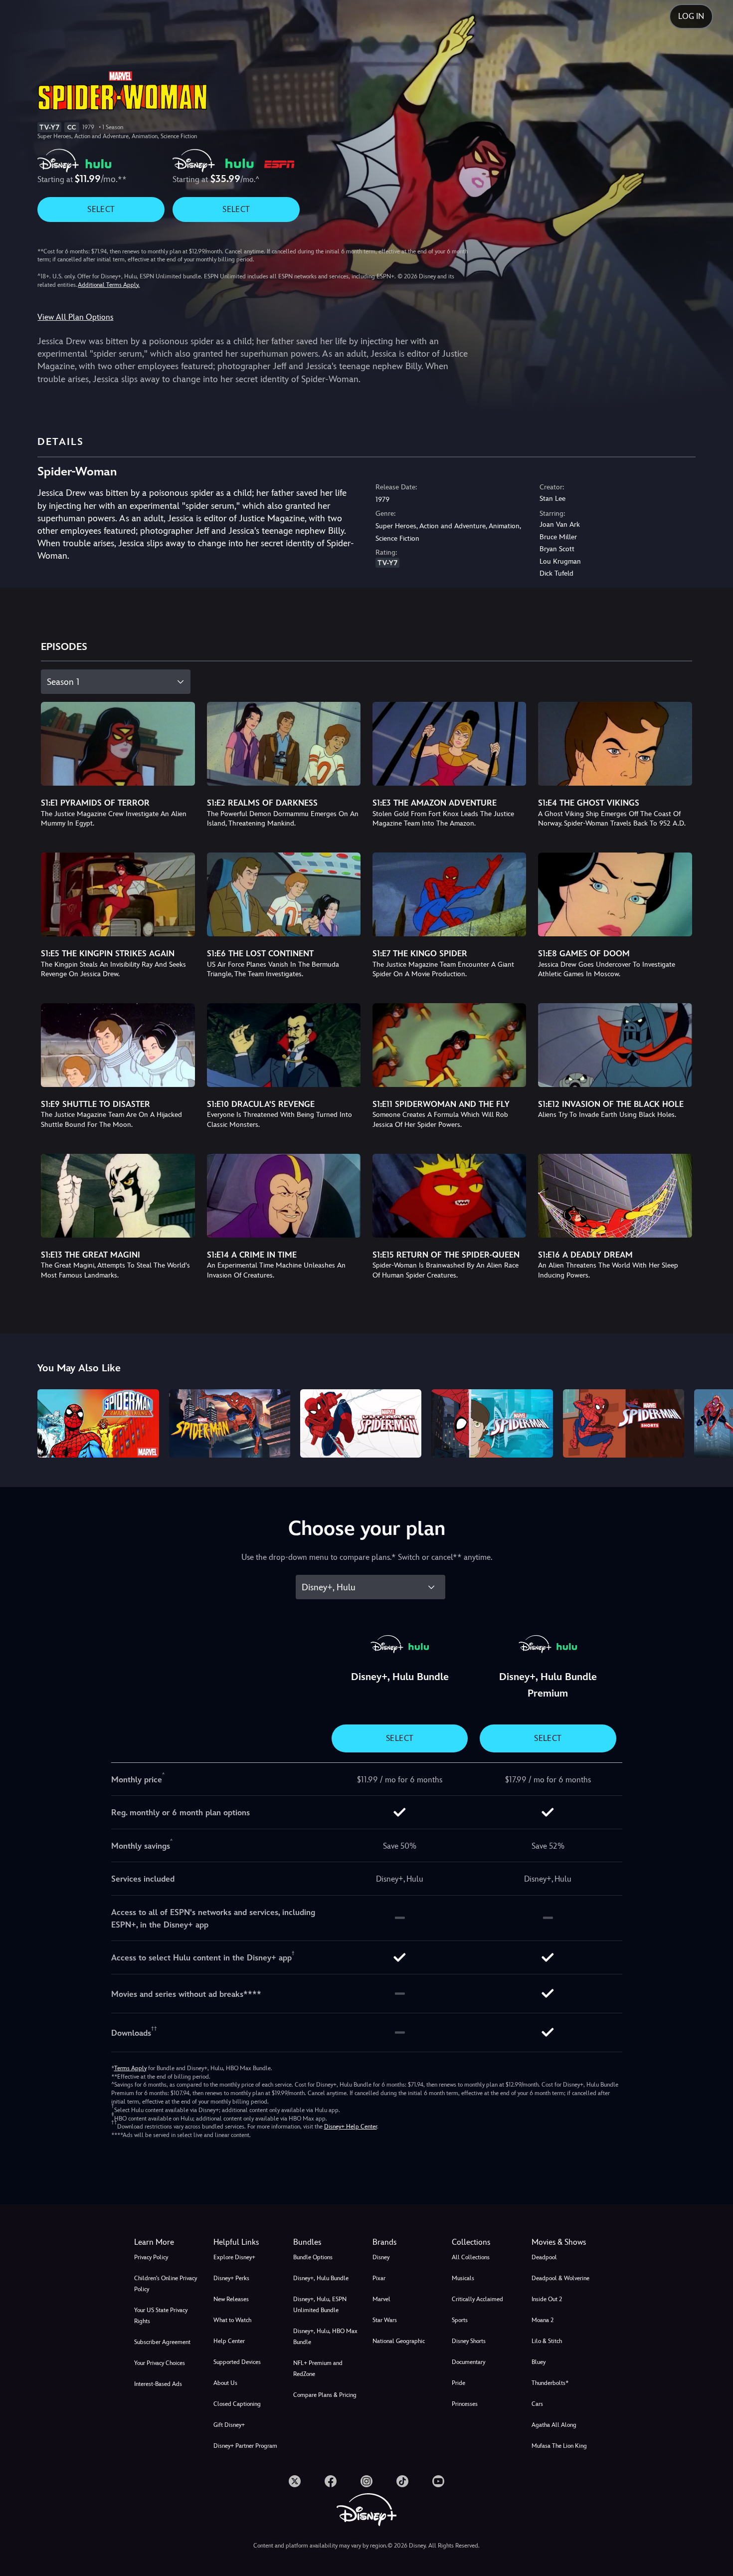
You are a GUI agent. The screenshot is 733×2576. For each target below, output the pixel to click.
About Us (225, 2383)
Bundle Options (313, 2257)
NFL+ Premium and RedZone (318, 2368)
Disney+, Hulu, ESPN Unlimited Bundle (320, 2305)
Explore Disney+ (234, 2257)
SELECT (101, 209)
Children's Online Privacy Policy (166, 2284)
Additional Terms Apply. (109, 285)
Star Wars (385, 2320)
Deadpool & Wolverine (560, 2278)
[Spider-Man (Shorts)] (624, 1423)
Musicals (463, 2278)
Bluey (539, 2362)
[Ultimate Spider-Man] (361, 1423)
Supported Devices (237, 2362)
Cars (537, 2404)
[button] (247, 2242)
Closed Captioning (237, 2404)
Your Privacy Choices (160, 2363)
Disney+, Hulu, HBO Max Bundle (325, 2337)
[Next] (714, 1422)
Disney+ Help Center (351, 2127)
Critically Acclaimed (477, 2299)
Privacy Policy (151, 2257)
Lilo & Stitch (547, 2341)
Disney (381, 2257)
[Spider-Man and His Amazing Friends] (98, 1423)
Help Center (229, 2341)
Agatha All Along (554, 2425)
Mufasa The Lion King (559, 2446)
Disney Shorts (469, 2341)
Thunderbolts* (550, 2383)
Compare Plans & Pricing (325, 2395)
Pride (458, 2383)
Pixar (379, 2278)
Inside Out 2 (547, 2299)
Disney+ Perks (231, 2278)
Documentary (468, 2362)
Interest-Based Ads (158, 2384)
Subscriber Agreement (162, 2342)
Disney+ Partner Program (245, 2446)
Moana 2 (543, 2320)
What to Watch (232, 2320)
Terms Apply (130, 2068)
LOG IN (691, 16)
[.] (295, 2481)
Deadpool (544, 2257)
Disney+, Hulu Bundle (321, 2278)
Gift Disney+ (229, 2425)
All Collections (471, 2257)
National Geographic (399, 2341)
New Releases (231, 2299)
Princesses (465, 2404)
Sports (460, 2320)
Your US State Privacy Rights (161, 2316)
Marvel (381, 2299)
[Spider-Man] (230, 1423)
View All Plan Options (75, 317)
